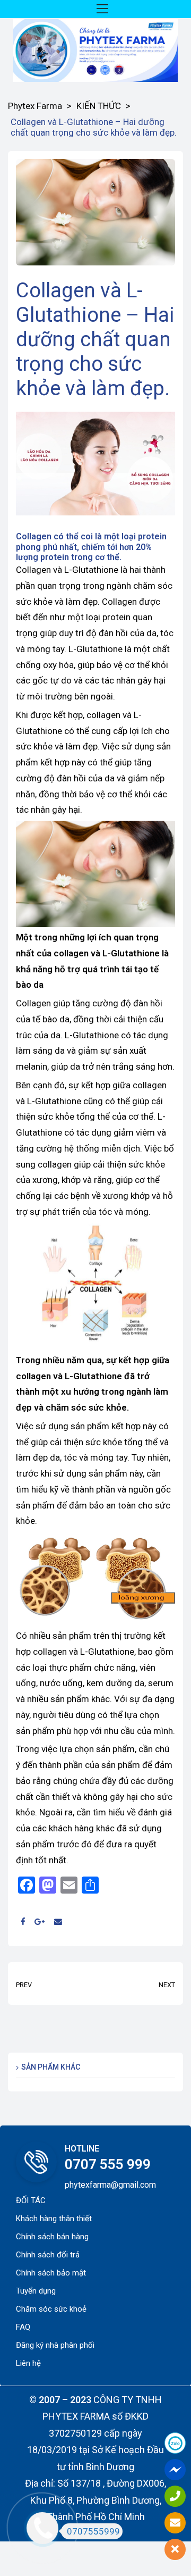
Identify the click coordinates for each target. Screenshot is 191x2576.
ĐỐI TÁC (31, 2200)
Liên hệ (28, 2363)
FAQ (23, 2327)
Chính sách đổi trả (48, 2255)
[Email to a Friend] (58, 1922)
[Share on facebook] (23, 1922)
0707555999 (93, 2531)
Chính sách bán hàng (52, 2237)
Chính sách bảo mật (51, 2273)
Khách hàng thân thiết (54, 2219)
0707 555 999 (108, 2164)
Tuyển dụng (36, 2291)
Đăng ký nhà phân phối (55, 2345)
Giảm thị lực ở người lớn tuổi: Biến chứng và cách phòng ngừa (138, 1983)
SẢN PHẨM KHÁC (51, 2067)
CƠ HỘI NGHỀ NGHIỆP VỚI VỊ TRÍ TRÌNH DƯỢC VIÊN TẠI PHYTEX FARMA (53, 1983)
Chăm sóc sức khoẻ (51, 2309)
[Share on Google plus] (40, 1922)
